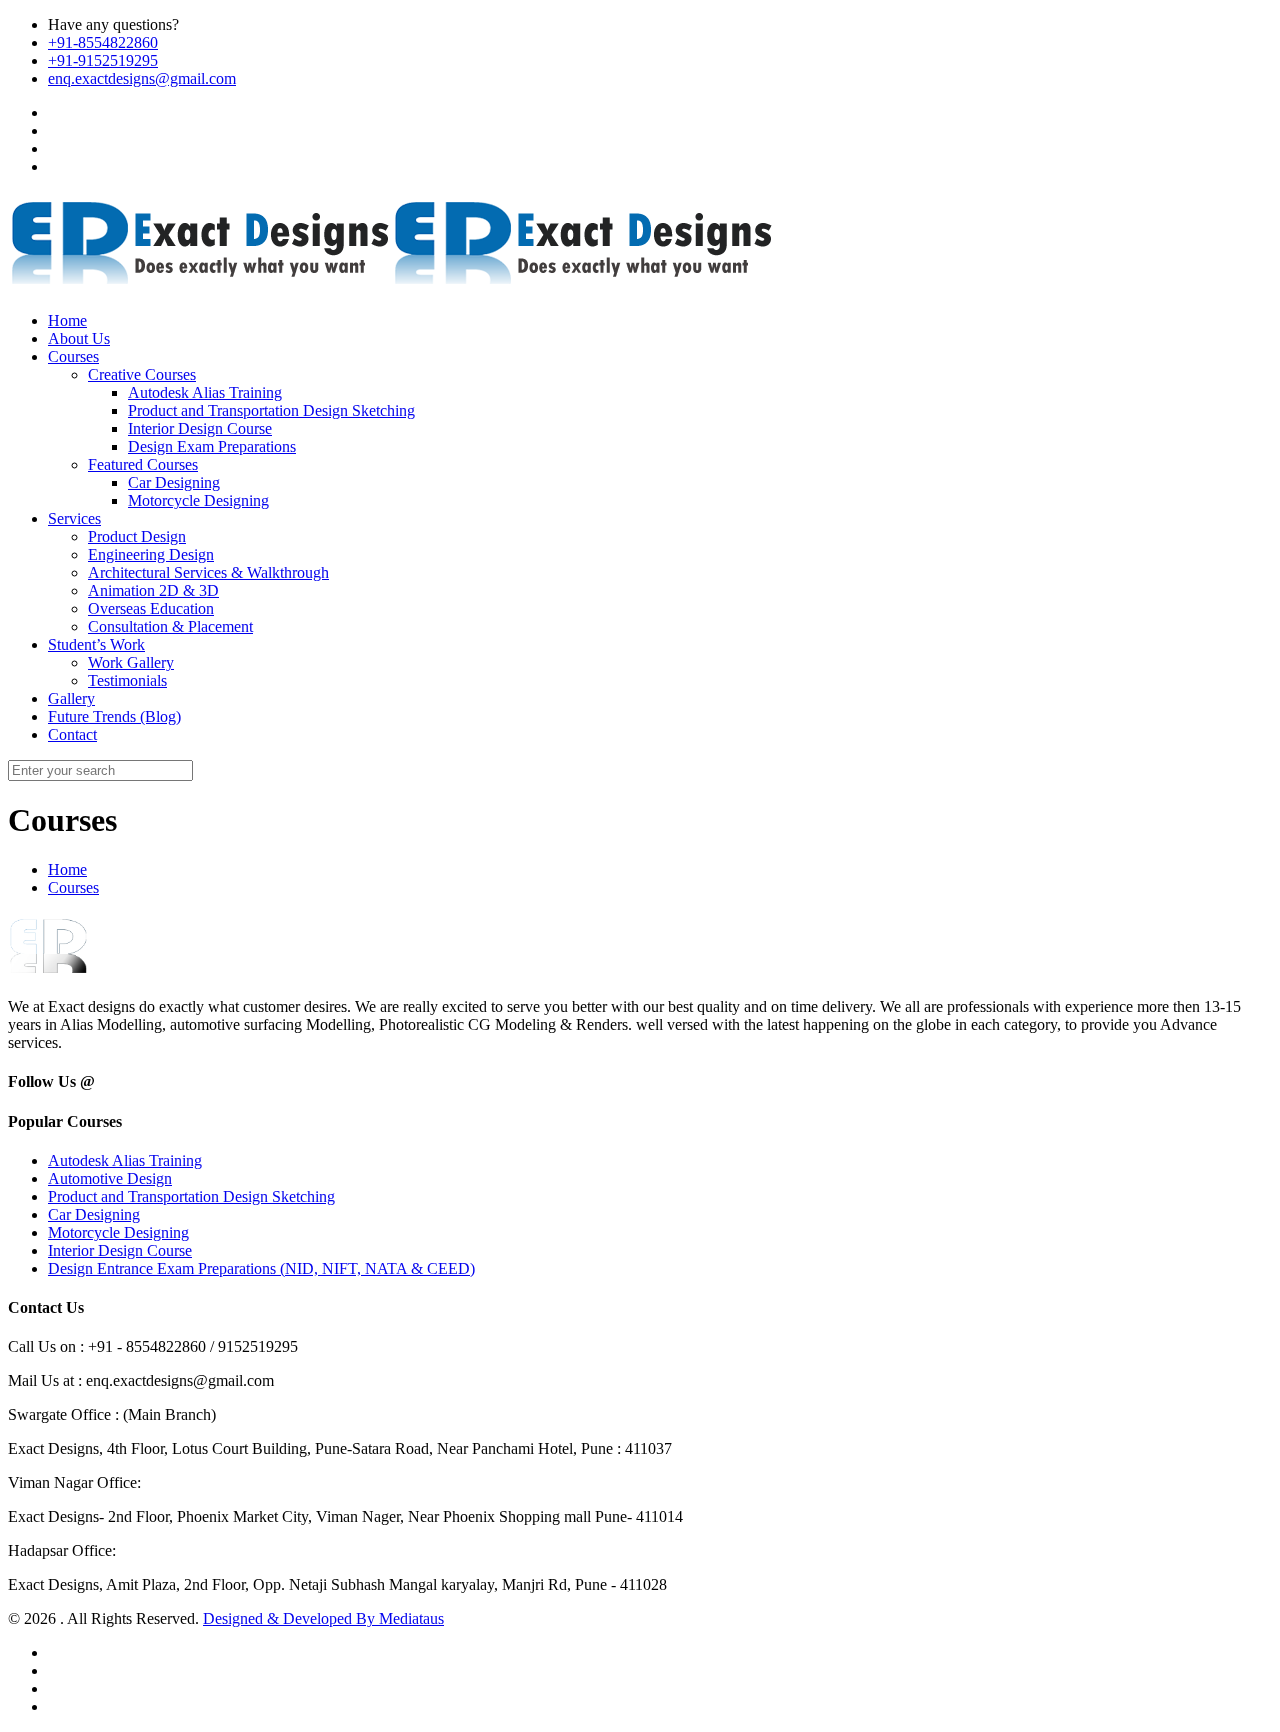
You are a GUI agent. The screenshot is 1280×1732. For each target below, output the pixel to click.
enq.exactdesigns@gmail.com (142, 78)
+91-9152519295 (103, 60)
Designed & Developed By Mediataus (323, 1618)
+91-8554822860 (103, 42)
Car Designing (94, 1214)
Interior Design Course (120, 1250)
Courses (73, 887)
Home (67, 869)
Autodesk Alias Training (125, 1160)
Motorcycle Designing (118, 1232)
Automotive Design (110, 1178)
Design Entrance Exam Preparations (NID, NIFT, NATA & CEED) (261, 1268)
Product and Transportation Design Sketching (191, 1196)
